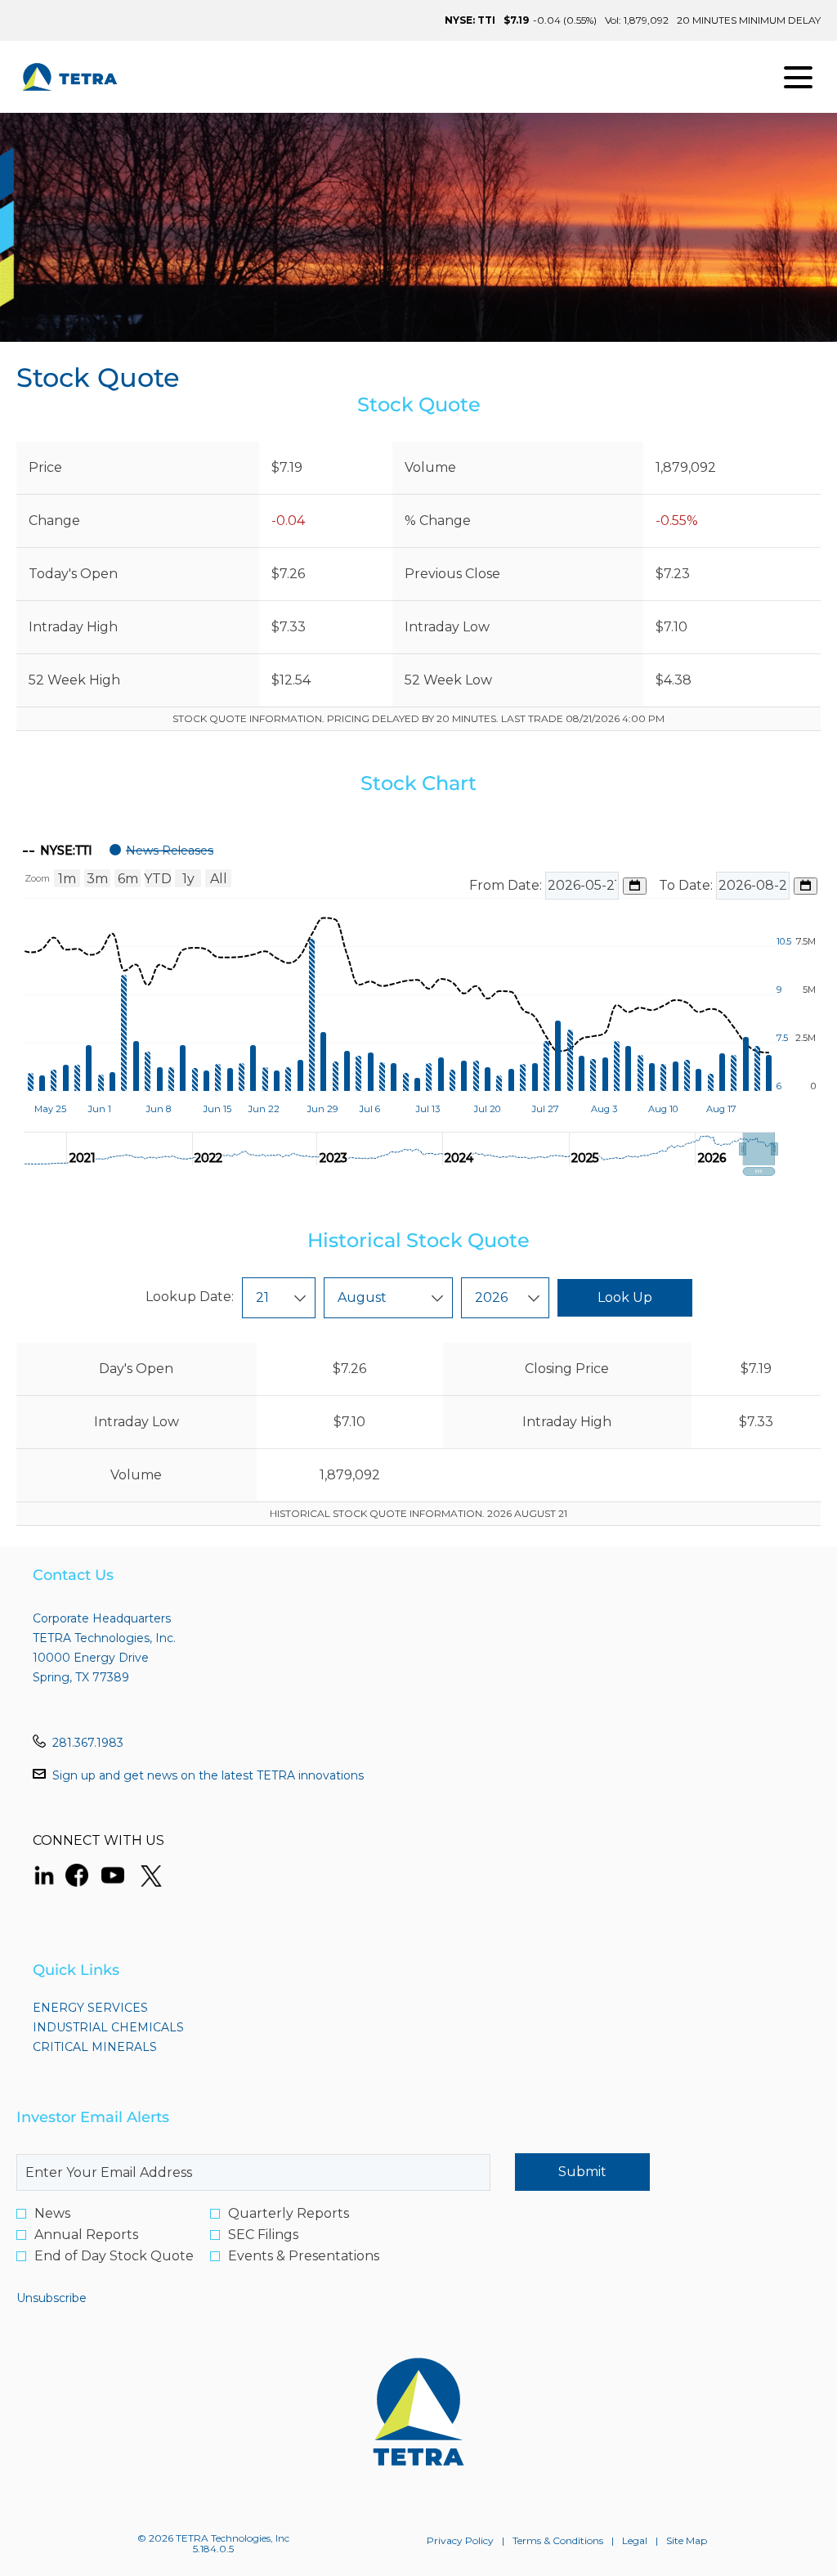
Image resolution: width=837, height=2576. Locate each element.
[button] (759, 1149)
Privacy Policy (460, 2541)
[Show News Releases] (161, 850)
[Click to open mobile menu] (798, 77)
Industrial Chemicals (138, 2027)
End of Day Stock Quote (114, 2256)
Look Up (625, 1297)
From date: (507, 885)
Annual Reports (86, 2235)
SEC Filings (263, 2235)
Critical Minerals (124, 2047)
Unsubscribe (51, 2298)
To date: (687, 885)
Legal (635, 2541)
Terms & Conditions (558, 2541)
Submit (582, 2172)
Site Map (687, 2541)
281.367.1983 (88, 1743)
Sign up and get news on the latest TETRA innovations (208, 1775)
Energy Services (120, 2008)
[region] (418, 1004)
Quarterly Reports (289, 2214)
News (52, 2214)
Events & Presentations (304, 2256)
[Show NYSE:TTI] (58, 850)
